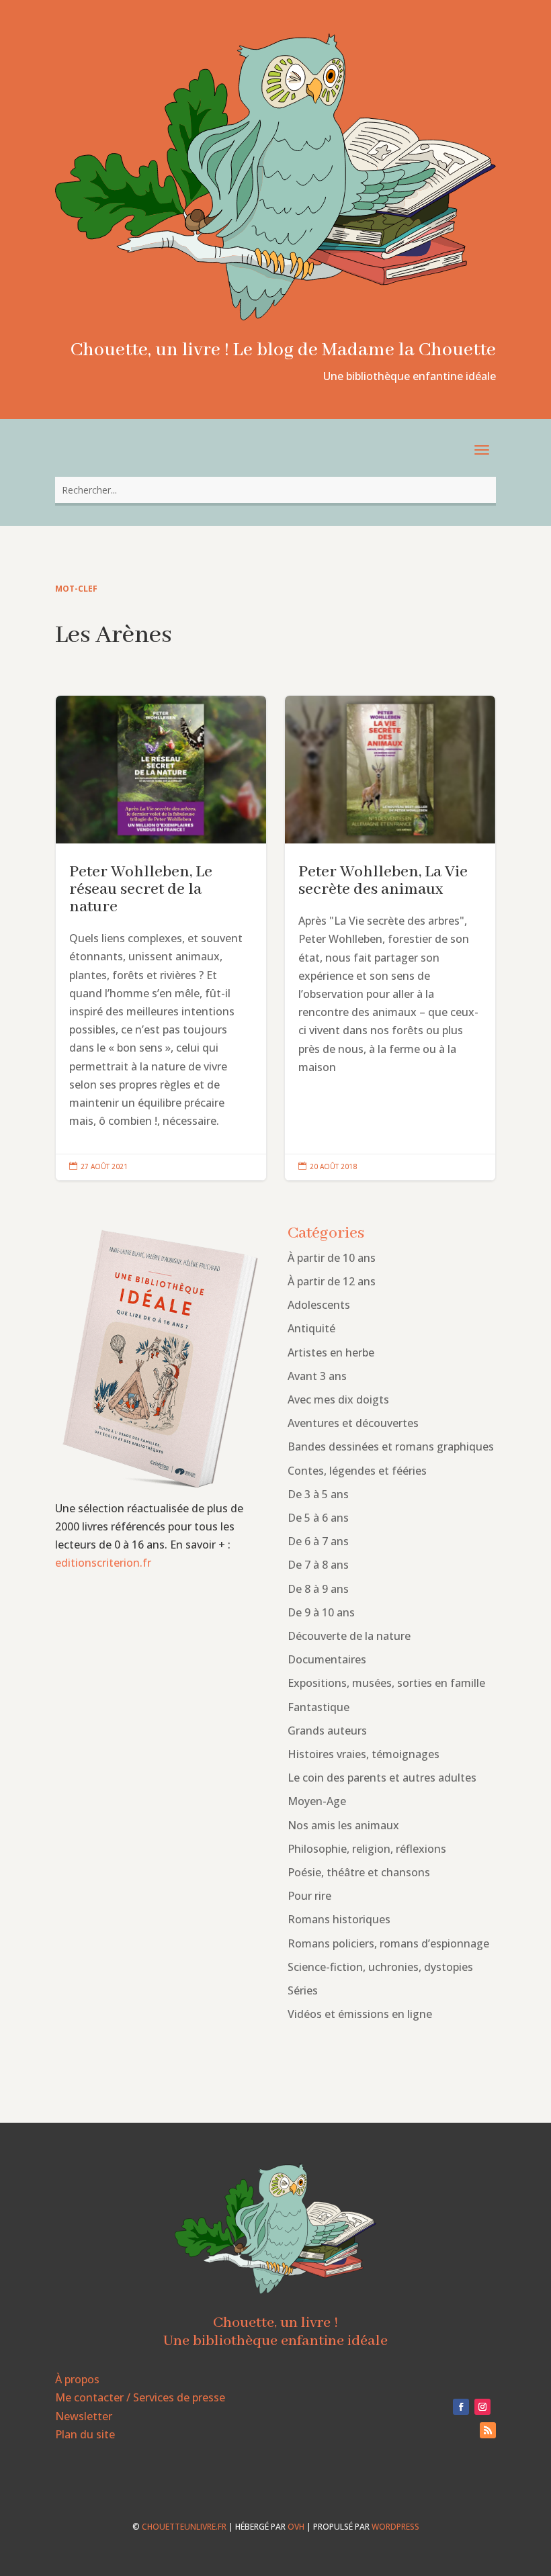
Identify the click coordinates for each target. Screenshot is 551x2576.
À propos (77, 2379)
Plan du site (85, 2434)
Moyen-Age (317, 1801)
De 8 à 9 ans (318, 1589)
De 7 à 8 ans (318, 1565)
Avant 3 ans (317, 1376)
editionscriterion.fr (103, 1563)
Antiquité (311, 1328)
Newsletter (84, 2416)
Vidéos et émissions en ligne (360, 2014)
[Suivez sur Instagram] (482, 2407)
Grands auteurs (327, 1731)
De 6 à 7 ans (318, 1541)
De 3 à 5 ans (318, 1494)
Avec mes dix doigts (338, 1399)
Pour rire (309, 1896)
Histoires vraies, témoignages (364, 1754)
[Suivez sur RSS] (488, 2430)
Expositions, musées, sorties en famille (386, 1683)
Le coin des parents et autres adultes (382, 1778)
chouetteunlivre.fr (184, 2527)
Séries (303, 1990)
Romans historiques (339, 1919)
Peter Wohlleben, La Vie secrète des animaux (390, 938)
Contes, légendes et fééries (357, 1471)
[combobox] (275, 490)
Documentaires (327, 1659)
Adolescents (319, 1305)
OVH (296, 2527)
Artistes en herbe (331, 1352)
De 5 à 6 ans (318, 1518)
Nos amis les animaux (343, 1825)
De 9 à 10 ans (321, 1612)
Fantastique (319, 1707)
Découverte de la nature (349, 1636)
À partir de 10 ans (332, 1258)
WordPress (395, 2527)
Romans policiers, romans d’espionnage (388, 1943)
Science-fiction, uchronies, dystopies (380, 1967)
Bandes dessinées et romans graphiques (391, 1446)
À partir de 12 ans (332, 1281)
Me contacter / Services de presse (140, 2397)
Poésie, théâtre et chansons (359, 1872)
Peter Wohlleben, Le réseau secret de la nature (161, 938)
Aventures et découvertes (353, 1423)
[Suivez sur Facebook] (461, 2407)
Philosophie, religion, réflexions (367, 1849)
